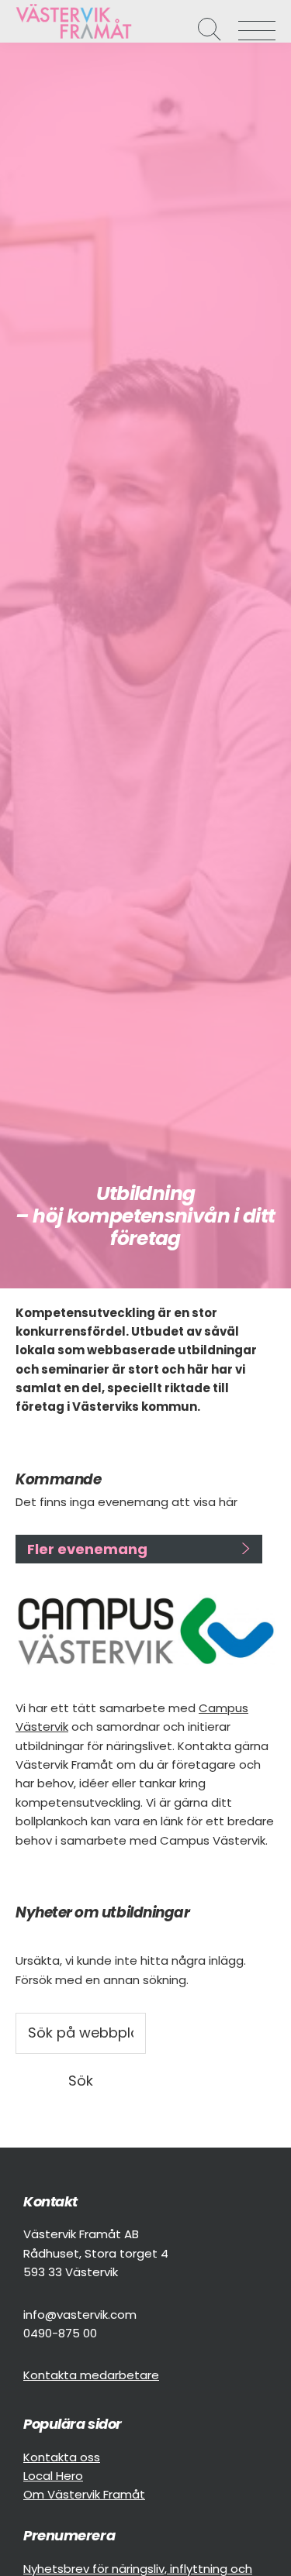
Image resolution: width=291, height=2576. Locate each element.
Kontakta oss (62, 2457)
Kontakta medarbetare (91, 2375)
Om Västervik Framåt (84, 2494)
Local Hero (53, 2476)
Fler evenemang (87, 1549)
